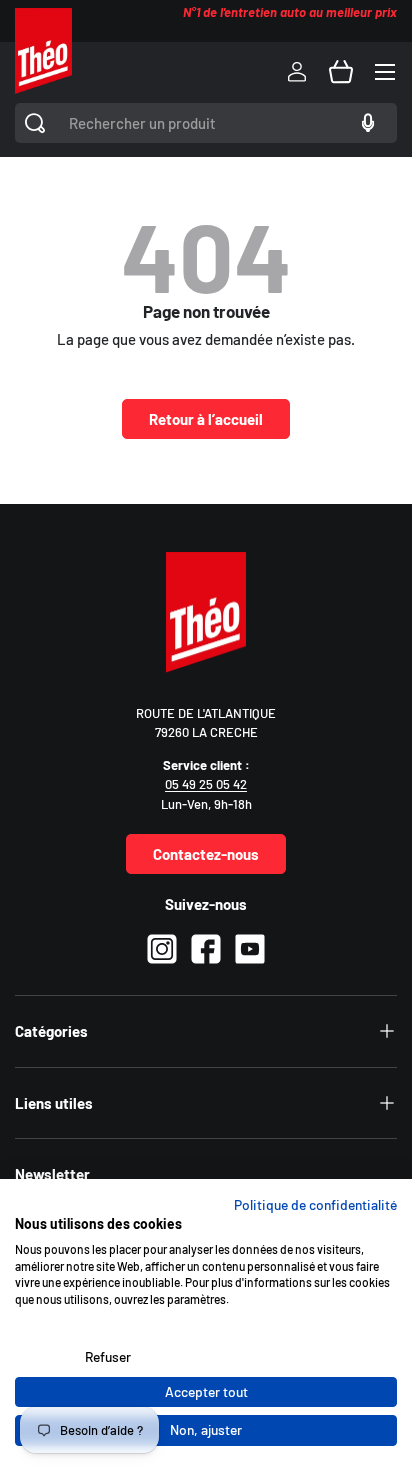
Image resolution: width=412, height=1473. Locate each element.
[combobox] (206, 123)
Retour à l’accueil (206, 419)
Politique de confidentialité (315, 1204)
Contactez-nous (206, 854)
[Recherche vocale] (365, 123)
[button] (341, 72)
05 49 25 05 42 (206, 784)
